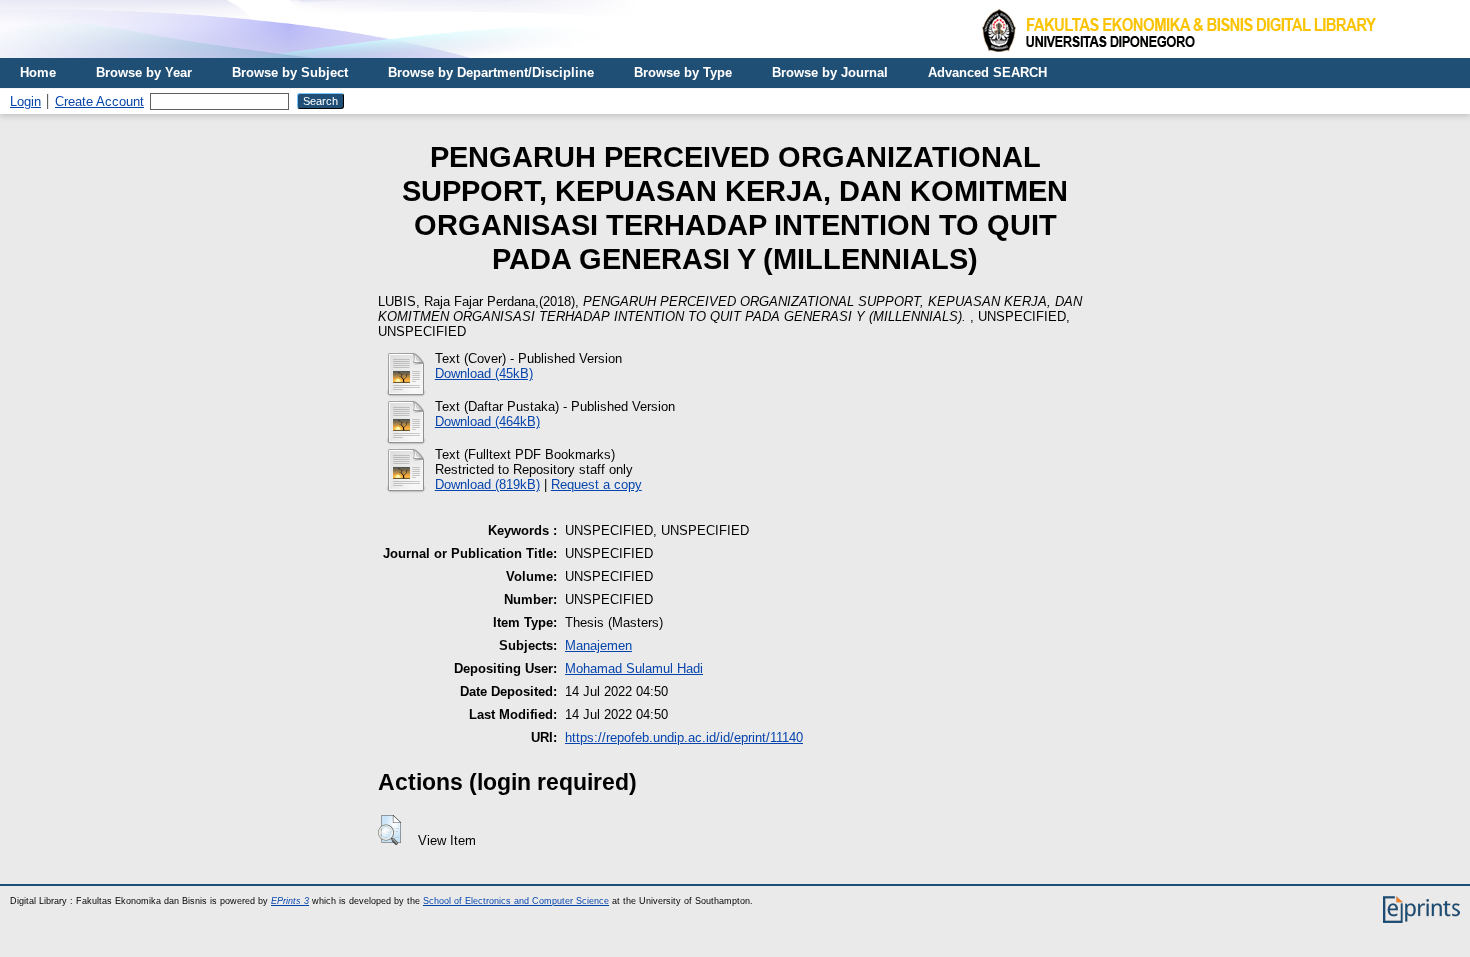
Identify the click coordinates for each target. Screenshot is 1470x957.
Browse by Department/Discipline (491, 72)
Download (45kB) (484, 373)
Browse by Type (683, 72)
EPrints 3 (290, 901)
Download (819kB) (487, 484)
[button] (389, 830)
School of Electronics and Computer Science (516, 901)
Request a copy (596, 484)
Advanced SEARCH (987, 72)
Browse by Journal (830, 72)
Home (38, 72)
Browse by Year (144, 72)
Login (25, 101)
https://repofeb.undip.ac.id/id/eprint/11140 (684, 737)
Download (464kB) (487, 421)
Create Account (99, 101)
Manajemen (598, 645)
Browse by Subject (290, 72)
